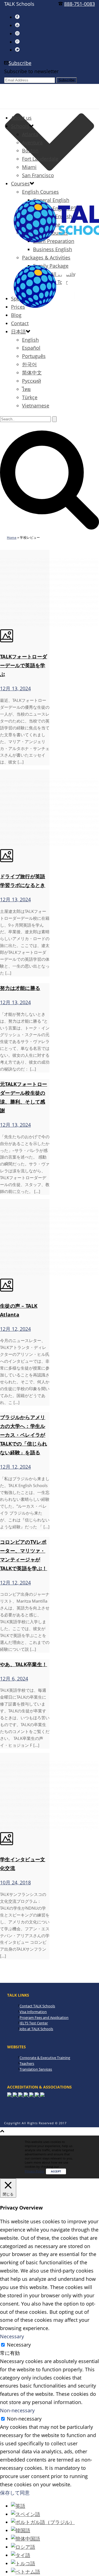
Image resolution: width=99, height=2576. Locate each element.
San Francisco (38, 175)
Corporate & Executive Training (45, 2058)
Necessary (19, 2345)
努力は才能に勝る (20, 988)
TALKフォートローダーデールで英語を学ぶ (24, 665)
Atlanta (30, 134)
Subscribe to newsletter (31, 71)
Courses (20, 184)
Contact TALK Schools (37, 2006)
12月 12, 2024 (15, 1329)
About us (21, 118)
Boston (30, 150)
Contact (20, 323)
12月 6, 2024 (14, 1679)
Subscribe (20, 63)
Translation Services (36, 2069)
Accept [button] (56, 2171)
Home (12, 537)
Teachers (27, 2063)
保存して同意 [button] (15, 2493)
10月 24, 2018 (15, 1882)
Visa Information (33, 2012)
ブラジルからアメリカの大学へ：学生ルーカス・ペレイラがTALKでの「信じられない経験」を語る (24, 1435)
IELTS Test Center (34, 2023)
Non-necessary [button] (17, 2410)
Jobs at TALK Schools (36, 2029)
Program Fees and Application (44, 2017)
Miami (29, 167)
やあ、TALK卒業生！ (24, 1664)
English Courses (40, 192)
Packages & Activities (46, 258)
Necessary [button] (12, 2336)
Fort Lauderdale (40, 159)
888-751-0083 (79, 4)
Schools (20, 126)
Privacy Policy (35, 2171)
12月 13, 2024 (15, 688)
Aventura (32, 143)
